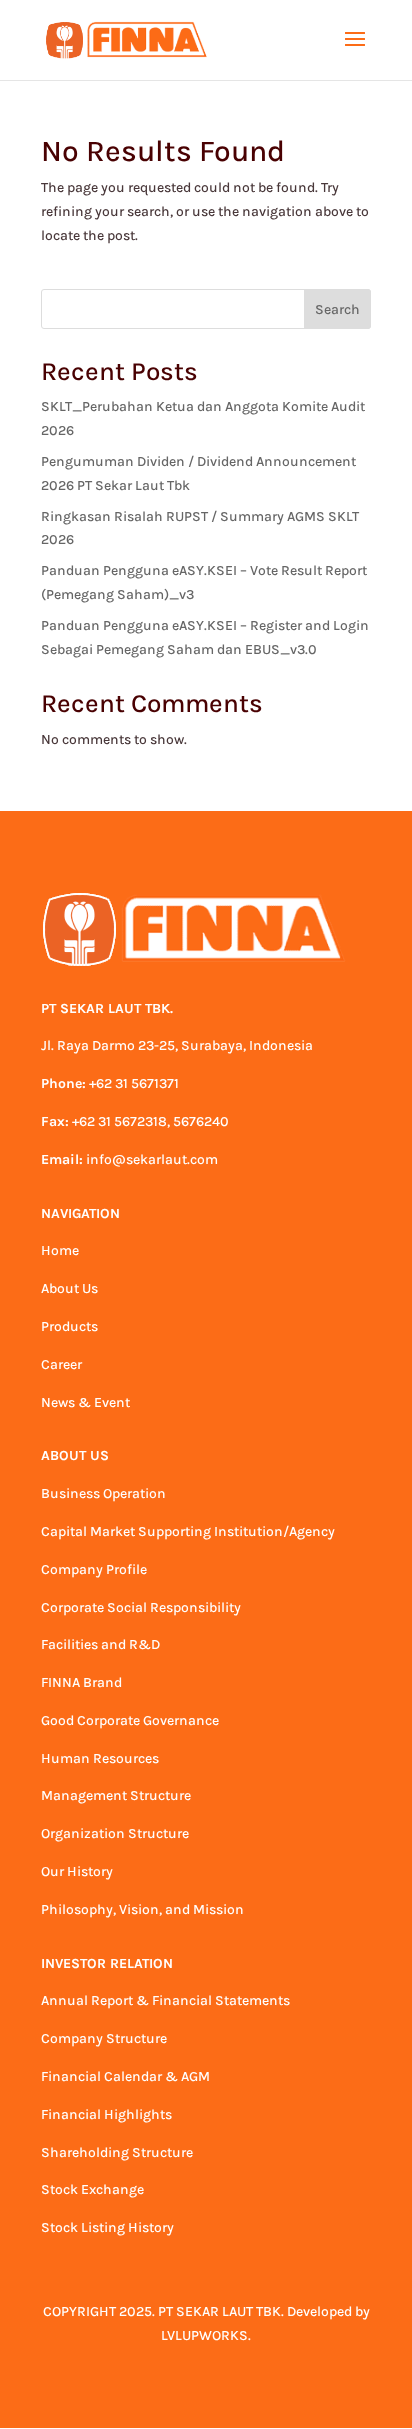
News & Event (85, 1402)
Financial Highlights (106, 2114)
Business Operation (103, 1493)
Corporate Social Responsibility (141, 1607)
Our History (77, 1871)
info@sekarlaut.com (152, 1159)
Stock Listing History (107, 2227)
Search (337, 309)
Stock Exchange (92, 2189)
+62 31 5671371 (134, 1083)
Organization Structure (115, 1833)
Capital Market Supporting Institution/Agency (188, 1531)
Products (69, 1326)
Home (60, 1250)
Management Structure (116, 1795)
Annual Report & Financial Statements (165, 2000)
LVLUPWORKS (204, 2335)
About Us (69, 1288)
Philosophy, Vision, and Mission (142, 1909)
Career (61, 1364)
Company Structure (104, 2038)
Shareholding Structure (117, 2152)
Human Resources (100, 1758)
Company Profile (94, 1569)
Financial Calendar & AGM (125, 2076)
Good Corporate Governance (130, 1720)
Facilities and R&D (100, 1644)
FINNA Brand (81, 1682)
